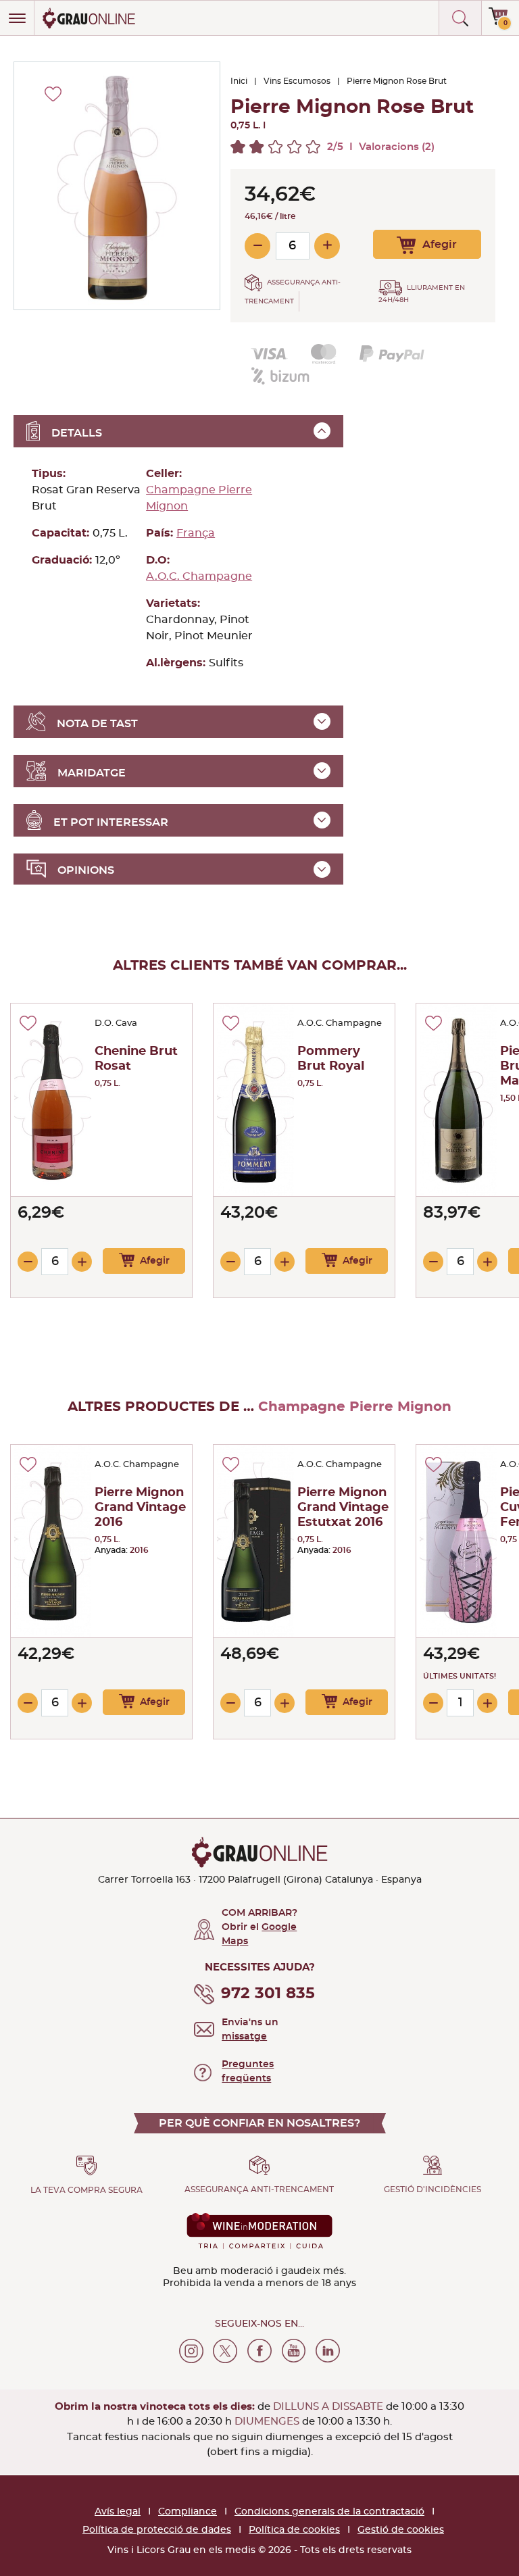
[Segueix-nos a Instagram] (191, 2351)
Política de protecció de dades (157, 2530)
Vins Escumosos (297, 81)
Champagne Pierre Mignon (199, 498)
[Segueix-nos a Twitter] (225, 2351)
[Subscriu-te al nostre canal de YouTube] (294, 2351)
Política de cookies (294, 2530)
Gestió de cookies (401, 2530)
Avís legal (118, 2512)
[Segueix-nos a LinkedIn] (328, 2351)
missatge (244, 2037)
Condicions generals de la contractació (329, 2512)
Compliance (188, 2512)
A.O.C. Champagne (199, 576)
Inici (239, 81)
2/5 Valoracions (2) (381, 147)
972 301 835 (268, 1994)
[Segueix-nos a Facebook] (259, 2351)
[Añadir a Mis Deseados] (28, 1023)
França (196, 533)
